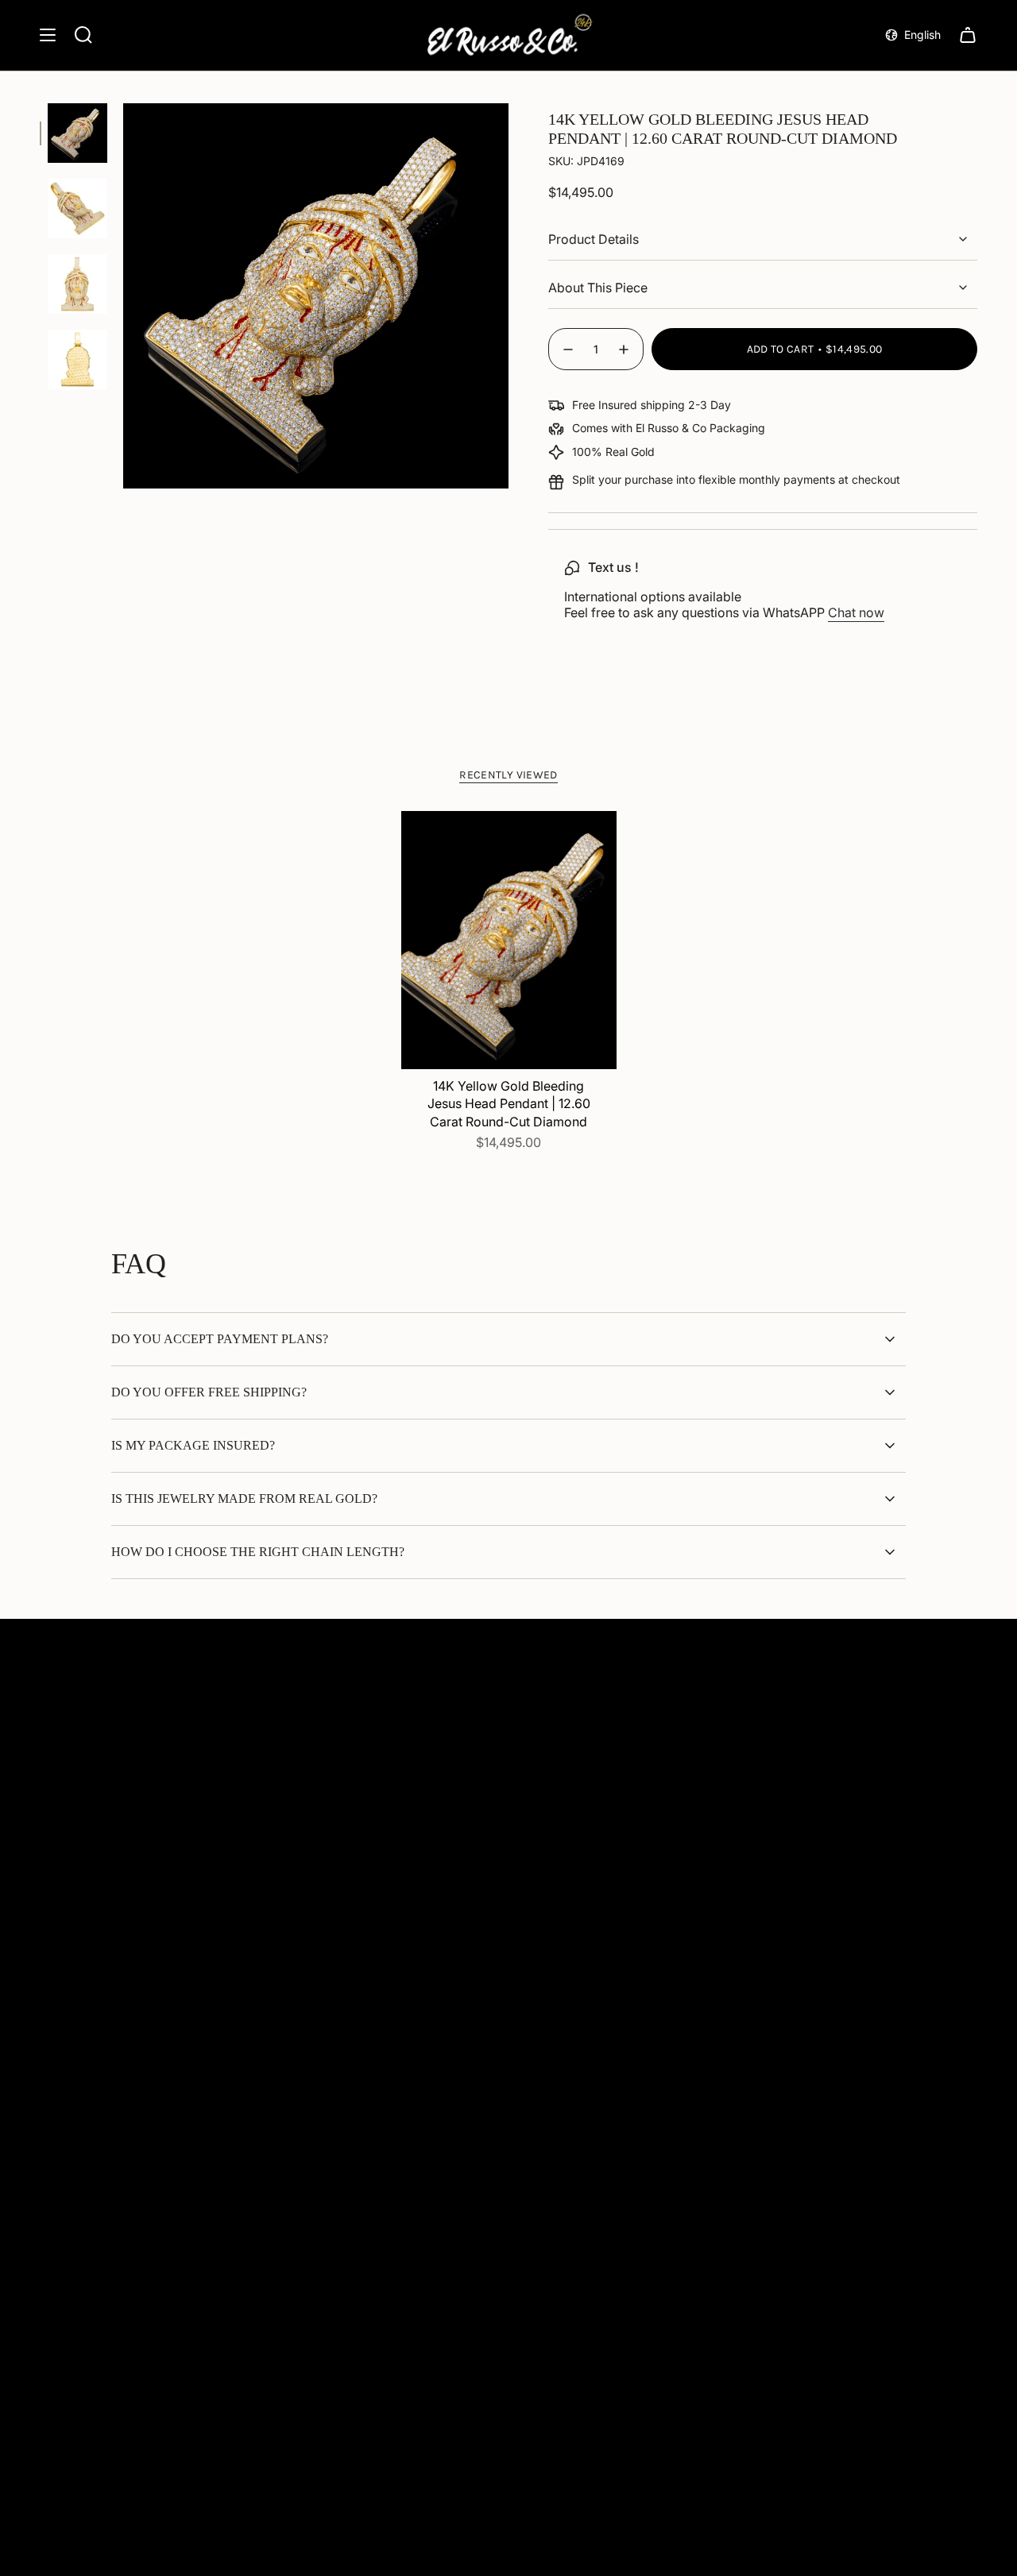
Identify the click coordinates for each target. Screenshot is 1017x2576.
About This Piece (598, 288)
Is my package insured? (193, 1445)
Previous (123, 296)
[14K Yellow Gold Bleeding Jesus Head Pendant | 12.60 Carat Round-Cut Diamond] (509, 940)
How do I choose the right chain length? (258, 1552)
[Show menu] (48, 35)
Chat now (856, 612)
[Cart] (968, 35)
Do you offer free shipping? (209, 1392)
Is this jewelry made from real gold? (244, 1498)
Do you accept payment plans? (220, 1339)
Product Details (594, 239)
